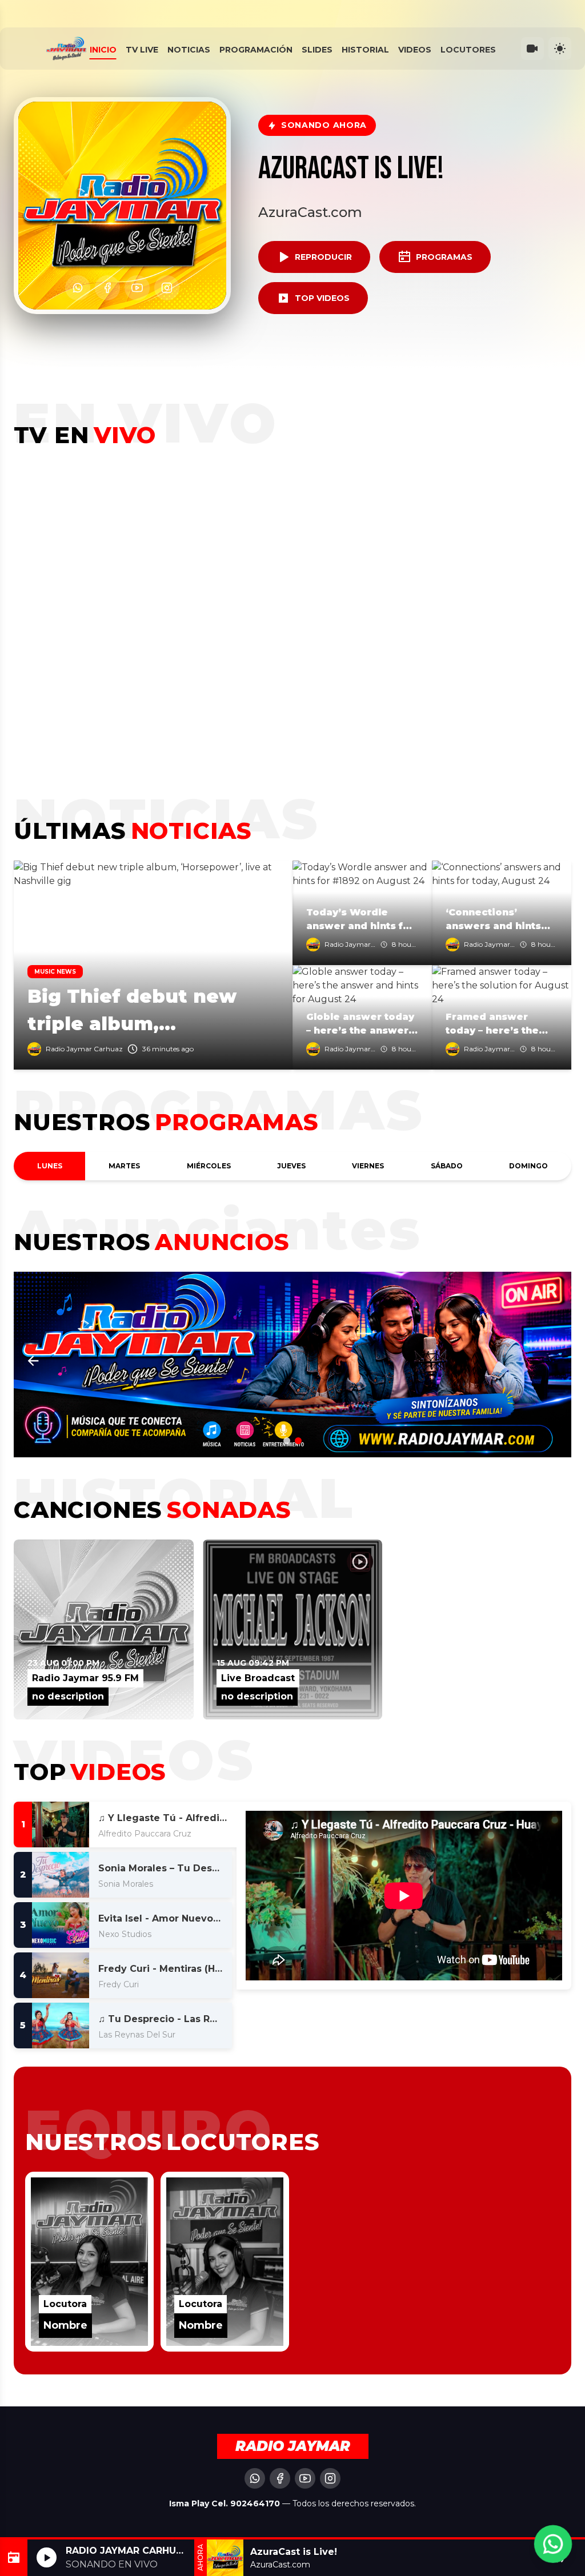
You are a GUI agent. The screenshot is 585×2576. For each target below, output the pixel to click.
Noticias (189, 50)
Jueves (291, 1166)
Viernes (368, 1166)
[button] (552, 1361)
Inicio (103, 50)
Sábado (447, 1166)
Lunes (50, 1166)
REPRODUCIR (323, 257)
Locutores (468, 50)
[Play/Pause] (47, 2557)
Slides (317, 50)
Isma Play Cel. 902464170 (226, 2503)
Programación (256, 50)
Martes (124, 1166)
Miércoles (209, 1166)
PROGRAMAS (444, 257)
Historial (365, 50)
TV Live (142, 50)
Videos (415, 50)
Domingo (528, 1166)
